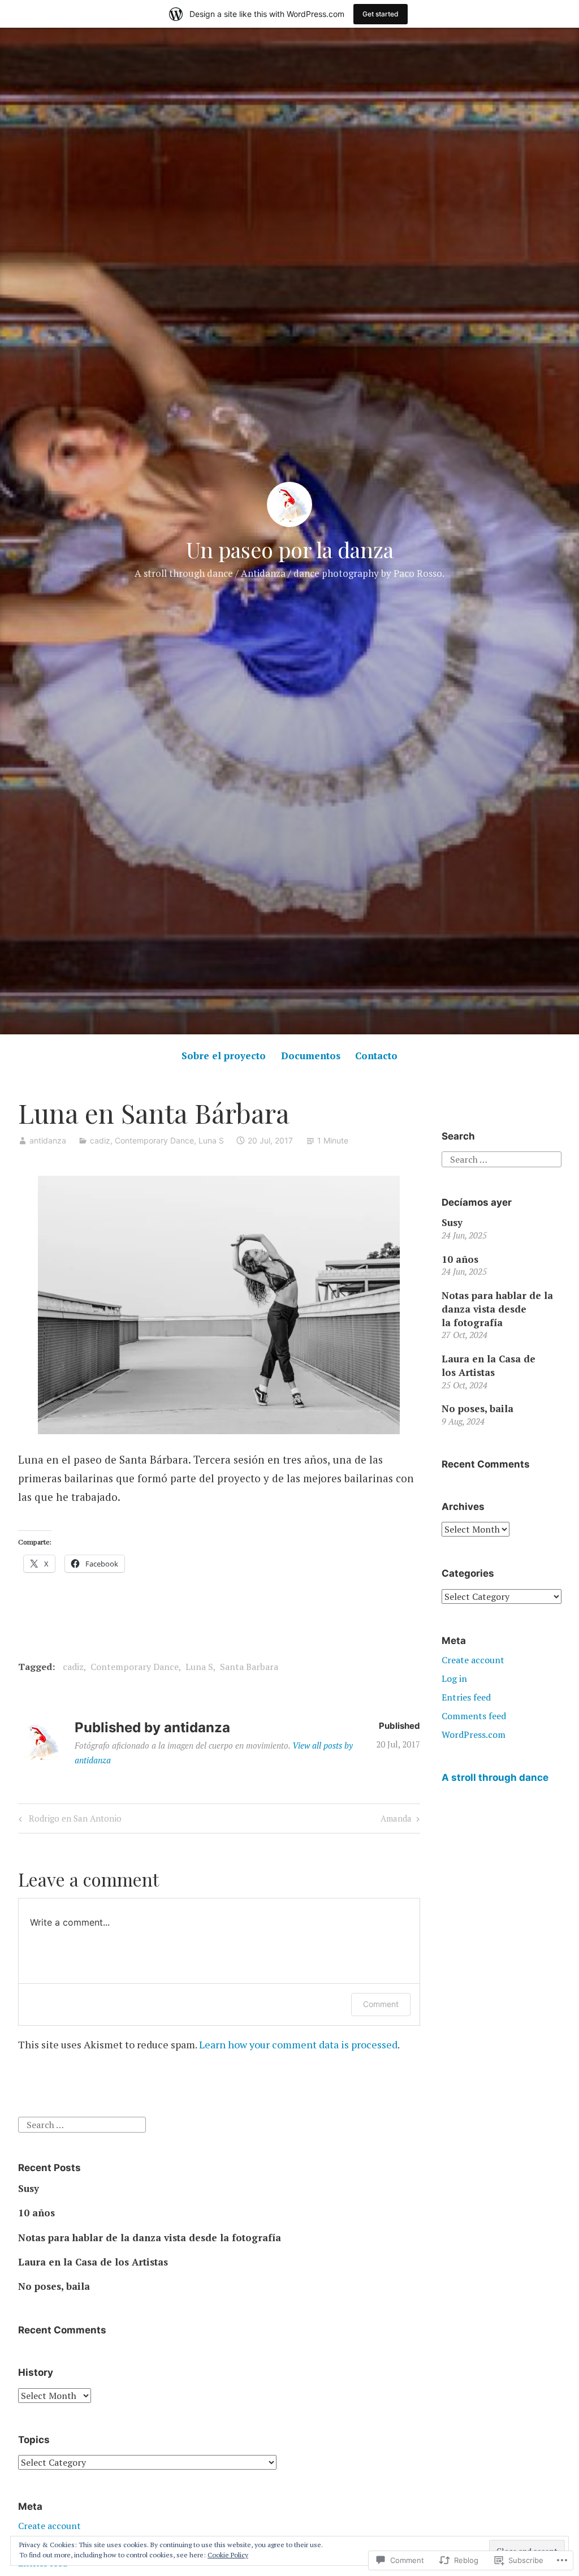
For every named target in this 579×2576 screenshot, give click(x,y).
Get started (381, 14)
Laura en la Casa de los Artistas (489, 1365)
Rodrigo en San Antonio (68, 1820)
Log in (454, 1679)
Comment (381, 2004)
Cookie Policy (228, 2555)
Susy (452, 1222)
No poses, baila (478, 1408)
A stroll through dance (495, 1777)
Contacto (376, 1056)
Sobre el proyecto (224, 1056)
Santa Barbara (249, 1667)
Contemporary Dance (154, 1140)
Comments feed (474, 1716)
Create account (473, 1660)
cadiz (100, 1140)
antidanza (48, 1140)
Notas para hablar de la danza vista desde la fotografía (497, 1309)
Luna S (211, 1140)
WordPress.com (474, 1734)
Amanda (396, 1820)
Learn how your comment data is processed (298, 2044)
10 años (460, 1259)
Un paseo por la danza (290, 549)
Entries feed (466, 1697)
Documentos (311, 1056)
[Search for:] (501, 1158)
